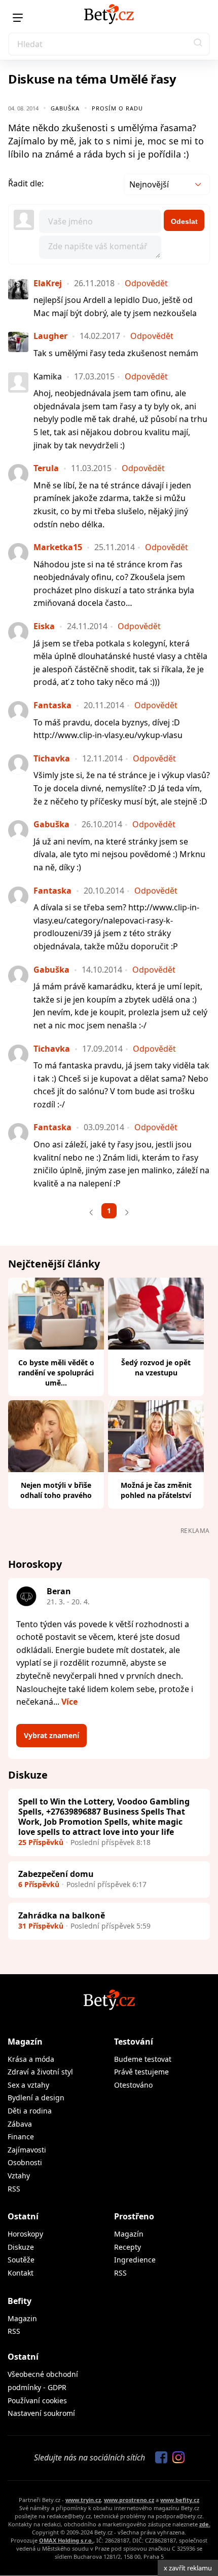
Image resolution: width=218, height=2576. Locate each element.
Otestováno (133, 2085)
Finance (21, 2137)
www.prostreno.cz (129, 2500)
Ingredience (135, 2260)
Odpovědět (146, 283)
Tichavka (52, 758)
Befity (20, 2301)
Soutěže (21, 2260)
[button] (198, 44)
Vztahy (19, 2176)
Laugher (50, 336)
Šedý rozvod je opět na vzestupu (156, 1368)
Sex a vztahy (28, 2085)
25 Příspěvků (41, 1842)
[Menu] (18, 18)
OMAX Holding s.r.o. (66, 2540)
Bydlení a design (36, 2098)
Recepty (128, 2247)
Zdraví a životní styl (40, 2072)
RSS (14, 2189)
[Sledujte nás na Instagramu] (176, 2458)
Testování (134, 2042)
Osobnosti (25, 2162)
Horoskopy (25, 2234)
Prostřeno (134, 2216)
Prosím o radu (117, 108)
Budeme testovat (143, 2059)
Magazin (22, 2318)
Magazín (25, 2042)
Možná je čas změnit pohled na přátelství (156, 1490)
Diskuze (21, 2247)
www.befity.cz (180, 2500)
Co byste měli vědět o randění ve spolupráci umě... (56, 1373)
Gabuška (65, 108)
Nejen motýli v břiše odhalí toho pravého (56, 1490)
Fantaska (52, 705)
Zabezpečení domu (56, 1874)
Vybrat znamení (51, 1735)
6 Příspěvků (39, 1884)
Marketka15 (58, 547)
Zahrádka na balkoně (62, 1915)
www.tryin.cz (83, 2500)
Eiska (44, 626)
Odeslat (184, 221)
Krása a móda (31, 2059)
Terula (46, 468)
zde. (205, 2524)
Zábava (20, 2124)
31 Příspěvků (41, 1926)
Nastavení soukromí (41, 2413)
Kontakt (21, 2273)
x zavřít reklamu (188, 2568)
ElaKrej (48, 283)
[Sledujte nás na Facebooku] (159, 2458)
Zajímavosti (27, 2150)
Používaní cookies (37, 2400)
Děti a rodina (30, 2111)
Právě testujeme (141, 2072)
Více (69, 1702)
